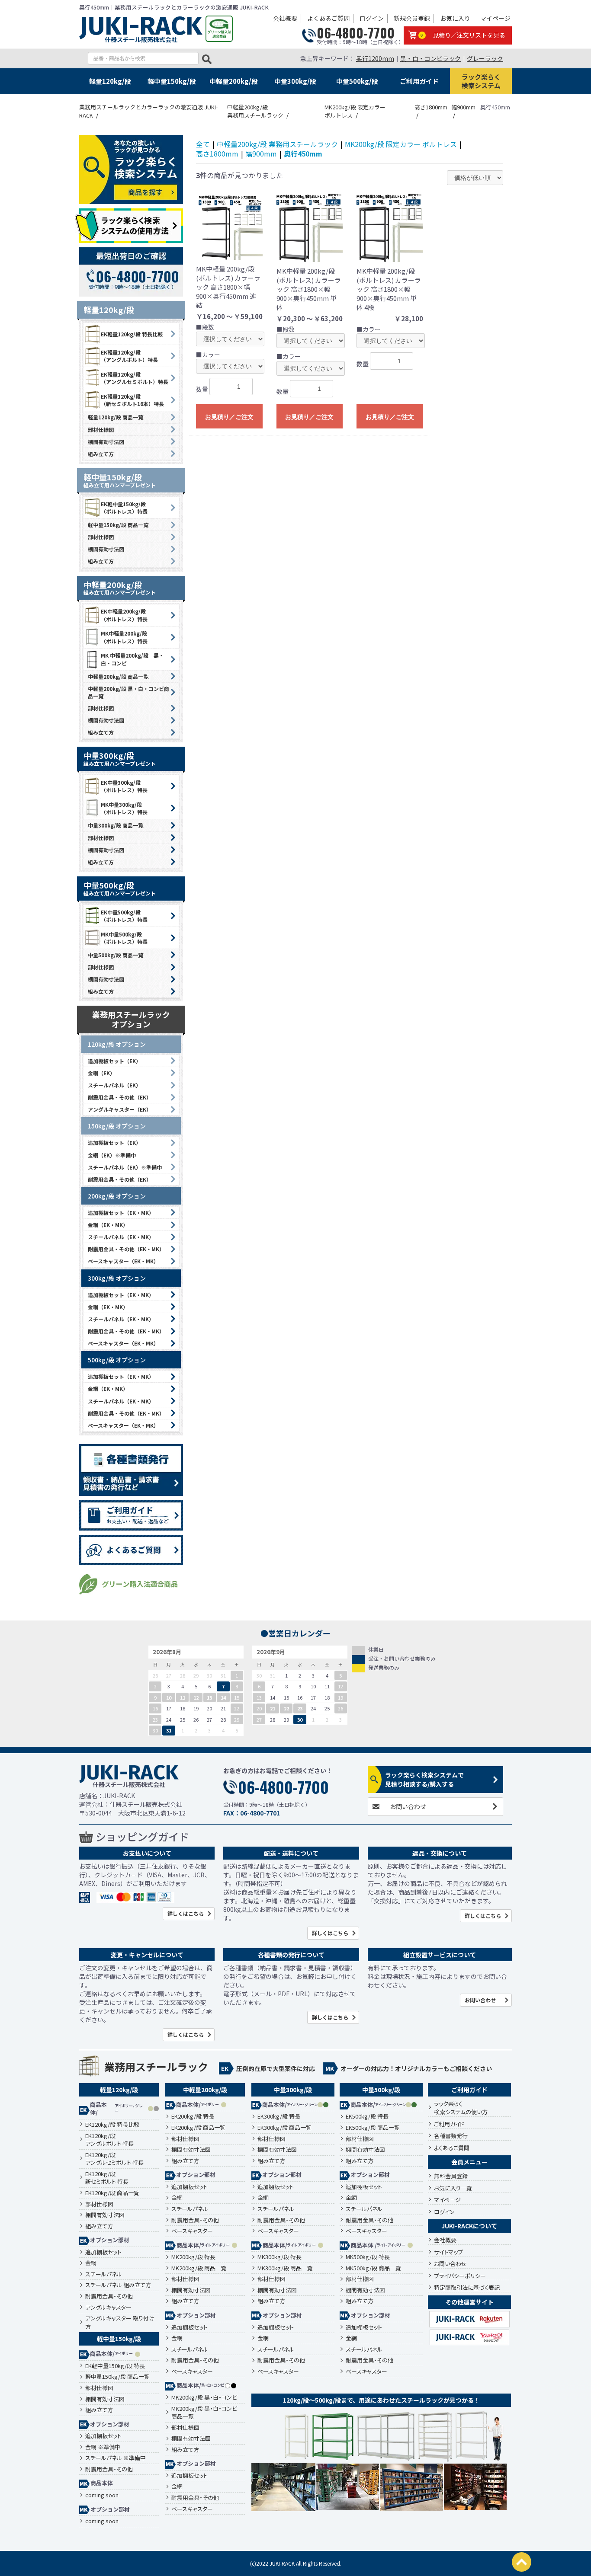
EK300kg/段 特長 (279, 2116)
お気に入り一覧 (453, 2188)
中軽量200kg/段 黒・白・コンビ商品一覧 (128, 692)
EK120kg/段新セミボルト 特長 (107, 2178)
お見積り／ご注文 (229, 417)
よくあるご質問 (328, 18)
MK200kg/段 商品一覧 (199, 2268)
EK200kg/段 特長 (193, 2116)
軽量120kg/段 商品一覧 (116, 417)
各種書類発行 (451, 2136)
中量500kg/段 (357, 81)
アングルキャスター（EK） (120, 1109)
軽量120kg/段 (110, 81)
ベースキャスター (192, 2231)
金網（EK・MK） (108, 1225)
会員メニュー (469, 2162)
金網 (91, 2263)
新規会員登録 (412, 18)
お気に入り (455, 18)
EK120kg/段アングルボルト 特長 (109, 2140)
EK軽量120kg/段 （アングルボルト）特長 (129, 356)
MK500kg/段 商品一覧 (373, 2268)
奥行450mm (303, 153)
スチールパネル (104, 2274)
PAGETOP (522, 2562)
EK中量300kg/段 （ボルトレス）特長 (124, 786)
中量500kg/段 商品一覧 (116, 955)
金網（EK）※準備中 (112, 1155)
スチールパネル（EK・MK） (121, 1237)
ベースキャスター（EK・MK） (123, 1261)
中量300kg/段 (295, 81)
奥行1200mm (375, 58)
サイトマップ (448, 2252)
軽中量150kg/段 (172, 81)
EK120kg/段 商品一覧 (112, 2193)
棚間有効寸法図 (106, 442)
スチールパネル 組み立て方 (118, 2285)
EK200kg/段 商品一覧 (198, 2128)
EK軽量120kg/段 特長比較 (132, 334)
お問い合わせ (408, 1806)
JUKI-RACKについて (469, 2226)
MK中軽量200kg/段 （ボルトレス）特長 (124, 637)
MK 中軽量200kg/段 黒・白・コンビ (132, 659)
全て (203, 144)
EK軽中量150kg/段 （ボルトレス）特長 (124, 508)
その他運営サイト (469, 2302)
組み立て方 (101, 454)
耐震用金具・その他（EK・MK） (126, 1249)
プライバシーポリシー (460, 2276)
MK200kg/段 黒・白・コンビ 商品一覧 (204, 2413)
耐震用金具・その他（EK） (120, 1097)
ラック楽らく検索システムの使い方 (461, 2108)
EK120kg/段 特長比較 (112, 2125)
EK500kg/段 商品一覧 (373, 2128)
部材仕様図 (101, 430)
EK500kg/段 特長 (367, 2116)
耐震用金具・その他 (109, 2296)
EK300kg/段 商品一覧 (284, 2128)
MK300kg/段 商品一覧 (285, 2268)
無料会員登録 (451, 2176)
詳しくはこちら (186, 1913)
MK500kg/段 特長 (368, 2257)
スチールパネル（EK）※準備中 (125, 1167)
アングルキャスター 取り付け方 (120, 2322)
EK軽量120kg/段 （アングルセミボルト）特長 (135, 378)
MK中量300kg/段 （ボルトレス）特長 (124, 808)
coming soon (102, 2495)
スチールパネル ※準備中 (116, 2458)
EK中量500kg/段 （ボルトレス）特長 (124, 916)
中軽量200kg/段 (234, 81)
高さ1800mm (217, 153)
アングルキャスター (108, 2308)
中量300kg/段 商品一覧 (116, 825)
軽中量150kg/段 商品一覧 (118, 525)
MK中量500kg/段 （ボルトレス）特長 (124, 938)
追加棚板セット (103, 2252)
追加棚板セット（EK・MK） (121, 1213)
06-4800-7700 (356, 33)
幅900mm (261, 153)
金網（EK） (101, 1073)
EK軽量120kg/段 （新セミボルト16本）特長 (132, 400)
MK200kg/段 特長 (193, 2257)
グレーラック (485, 58)
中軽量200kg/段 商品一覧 (118, 676)
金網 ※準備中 (103, 2447)
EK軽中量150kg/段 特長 (115, 2366)
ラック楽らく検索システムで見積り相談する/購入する (424, 1779)
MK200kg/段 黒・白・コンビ (204, 2397)
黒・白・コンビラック (430, 58)
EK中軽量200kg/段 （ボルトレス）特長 (124, 615)
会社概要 (285, 18)
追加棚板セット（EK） (114, 1061)
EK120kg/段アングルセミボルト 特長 (114, 2159)
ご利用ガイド (419, 81)
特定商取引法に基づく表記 (467, 2287)
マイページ (495, 18)
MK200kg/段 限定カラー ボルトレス (401, 144)
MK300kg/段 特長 (279, 2257)
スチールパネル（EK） (114, 1085)
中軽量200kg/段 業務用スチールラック (277, 144)
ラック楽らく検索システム (481, 81)
